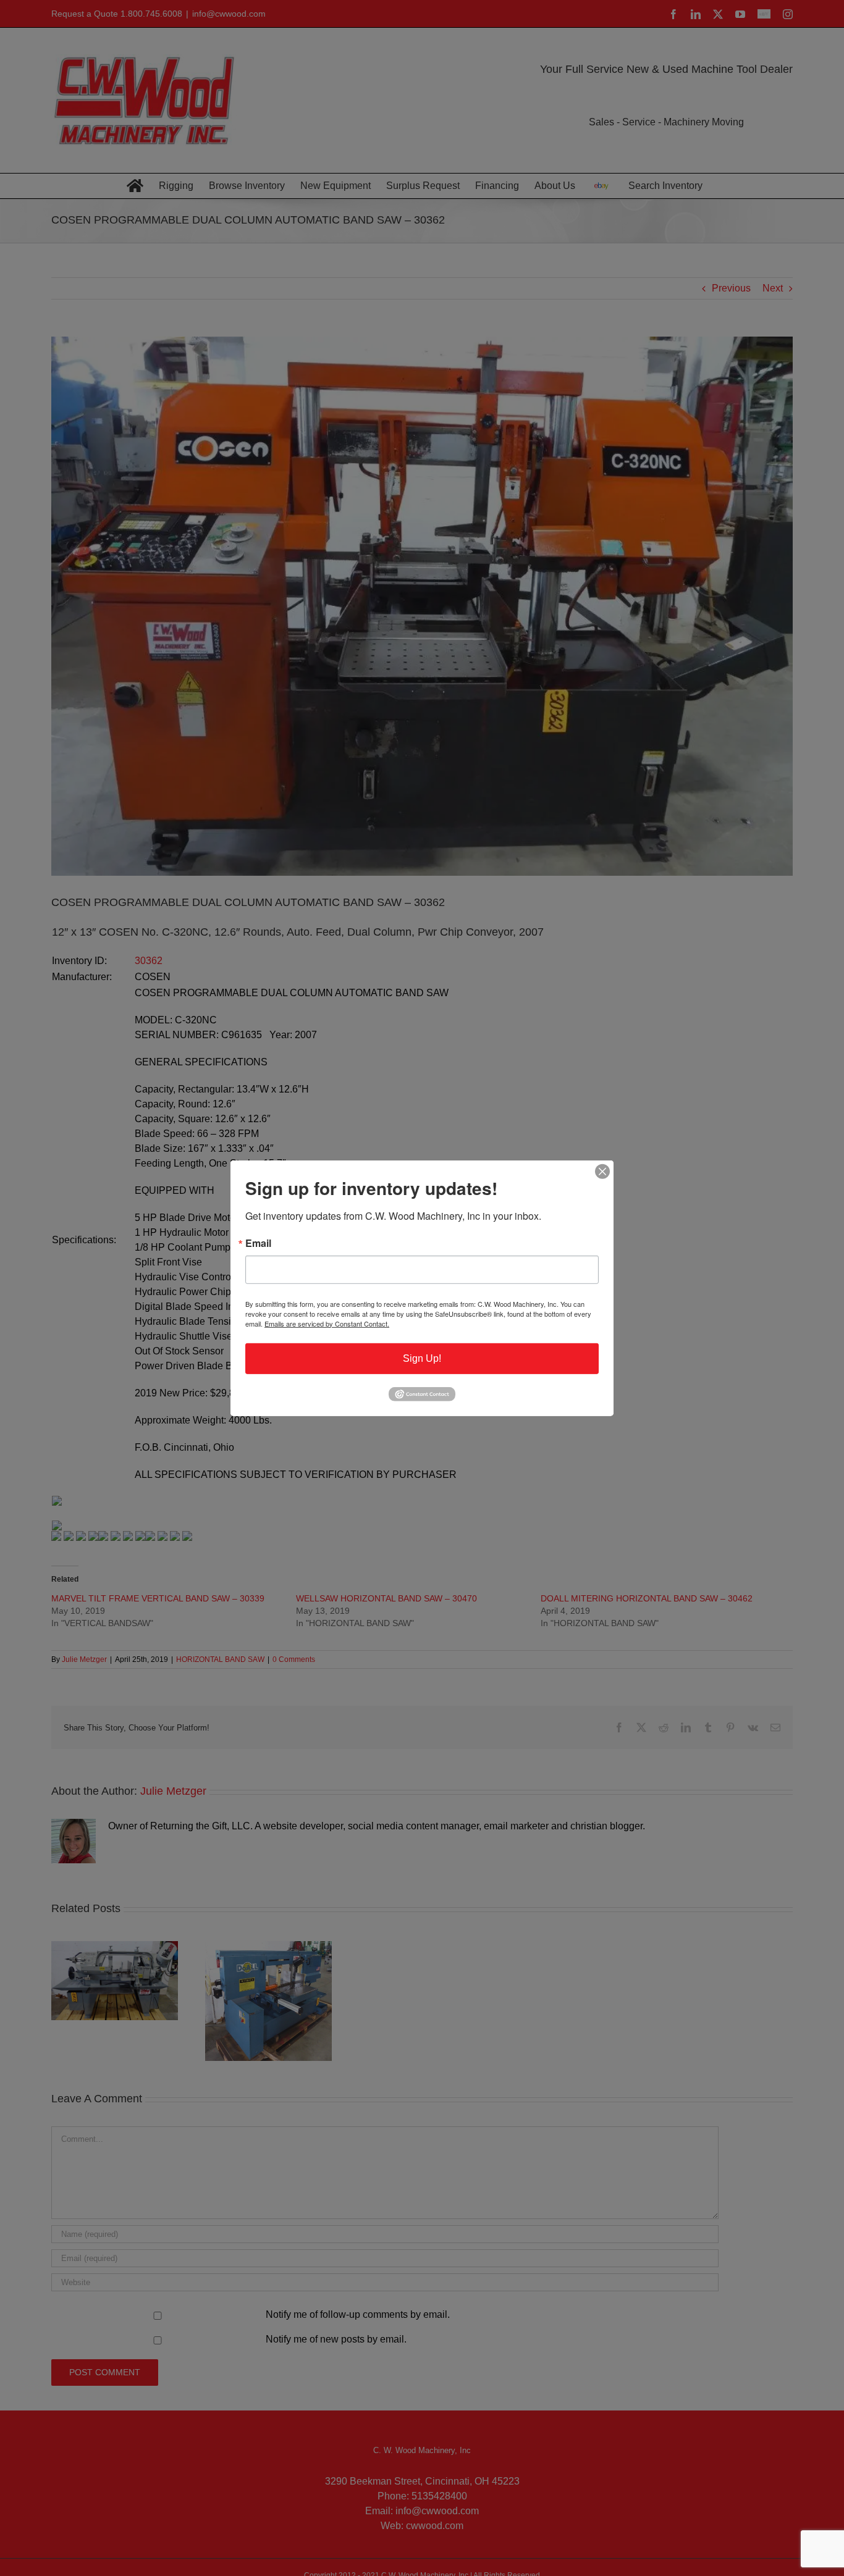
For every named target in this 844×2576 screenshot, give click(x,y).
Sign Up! (422, 1358)
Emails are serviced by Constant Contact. (327, 1323)
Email (258, 1243)
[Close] (602, 1171)
